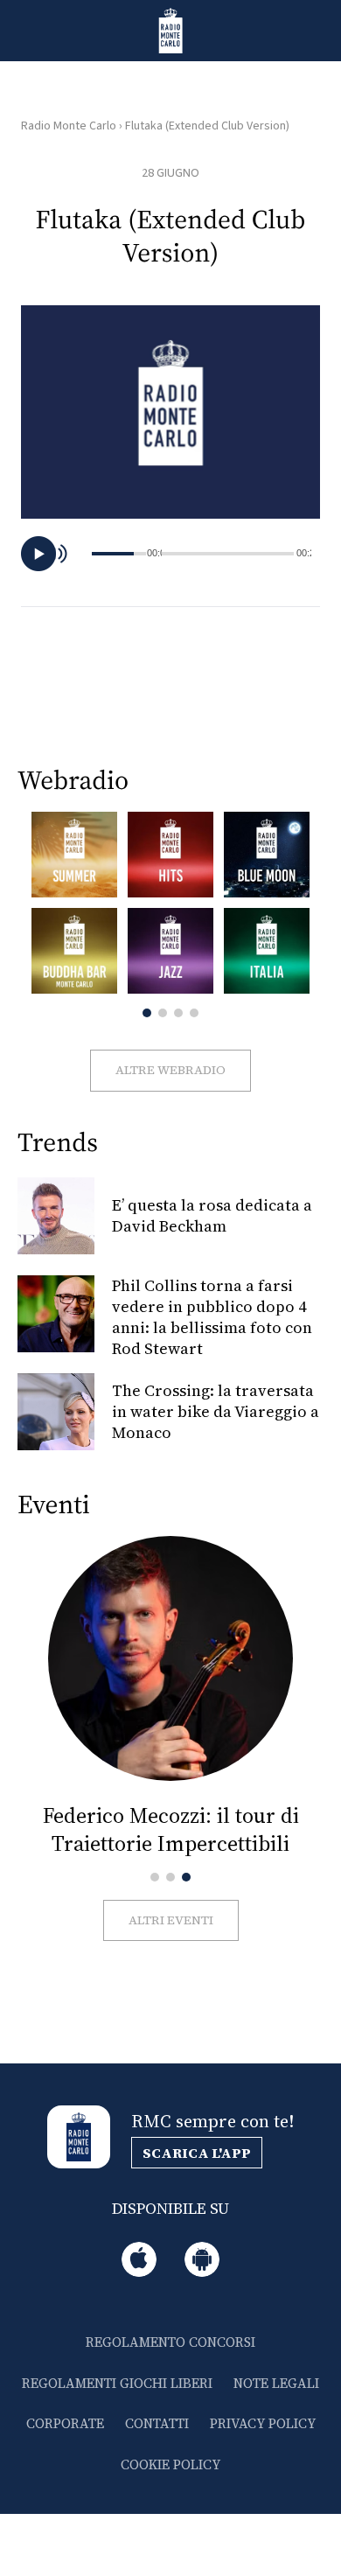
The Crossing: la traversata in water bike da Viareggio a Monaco (216, 1411)
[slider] (228, 554)
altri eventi (171, 1920)
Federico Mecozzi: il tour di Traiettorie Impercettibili (171, 1829)
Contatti (157, 2423)
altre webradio (170, 1070)
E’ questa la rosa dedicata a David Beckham (212, 1215)
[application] (170, 554)
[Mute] (66, 554)
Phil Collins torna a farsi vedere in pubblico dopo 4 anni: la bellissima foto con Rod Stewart (212, 1317)
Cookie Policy (170, 2464)
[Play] (38, 554)
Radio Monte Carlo (69, 126)
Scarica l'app (197, 2153)
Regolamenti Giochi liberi (117, 2383)
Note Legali (276, 2383)
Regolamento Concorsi (170, 2342)
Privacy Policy (263, 2423)
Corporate (65, 2423)
